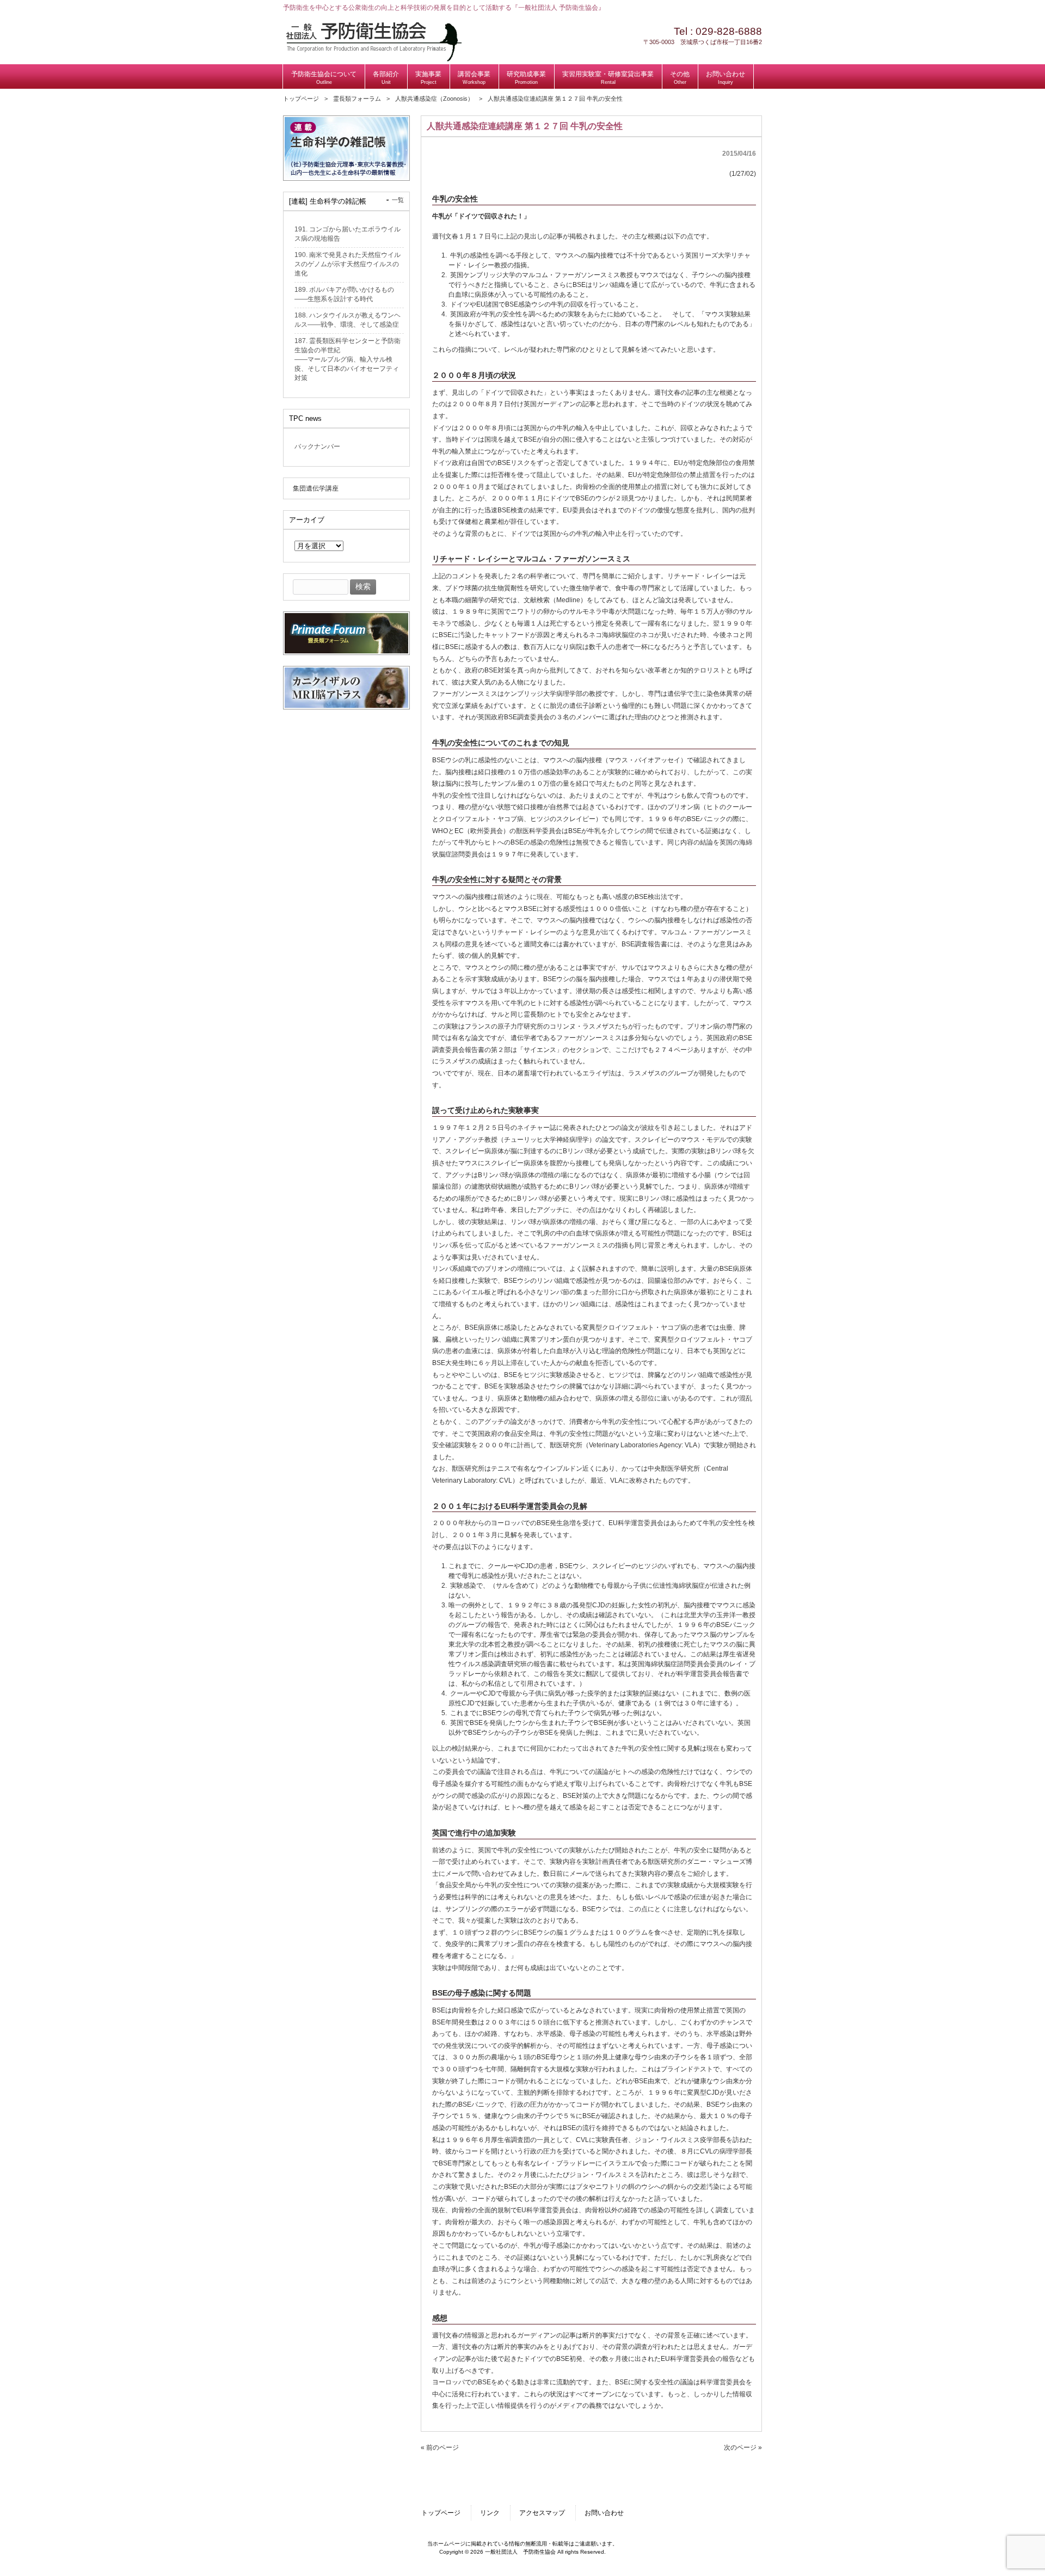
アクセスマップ (542, 2513)
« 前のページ (440, 2447)
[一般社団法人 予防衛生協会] (374, 59)
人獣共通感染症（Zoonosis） (434, 99)
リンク (490, 2513)
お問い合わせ (604, 2513)
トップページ (301, 99)
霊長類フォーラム (357, 99)
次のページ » (743, 2447)
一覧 (398, 200)
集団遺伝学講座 (316, 488)
